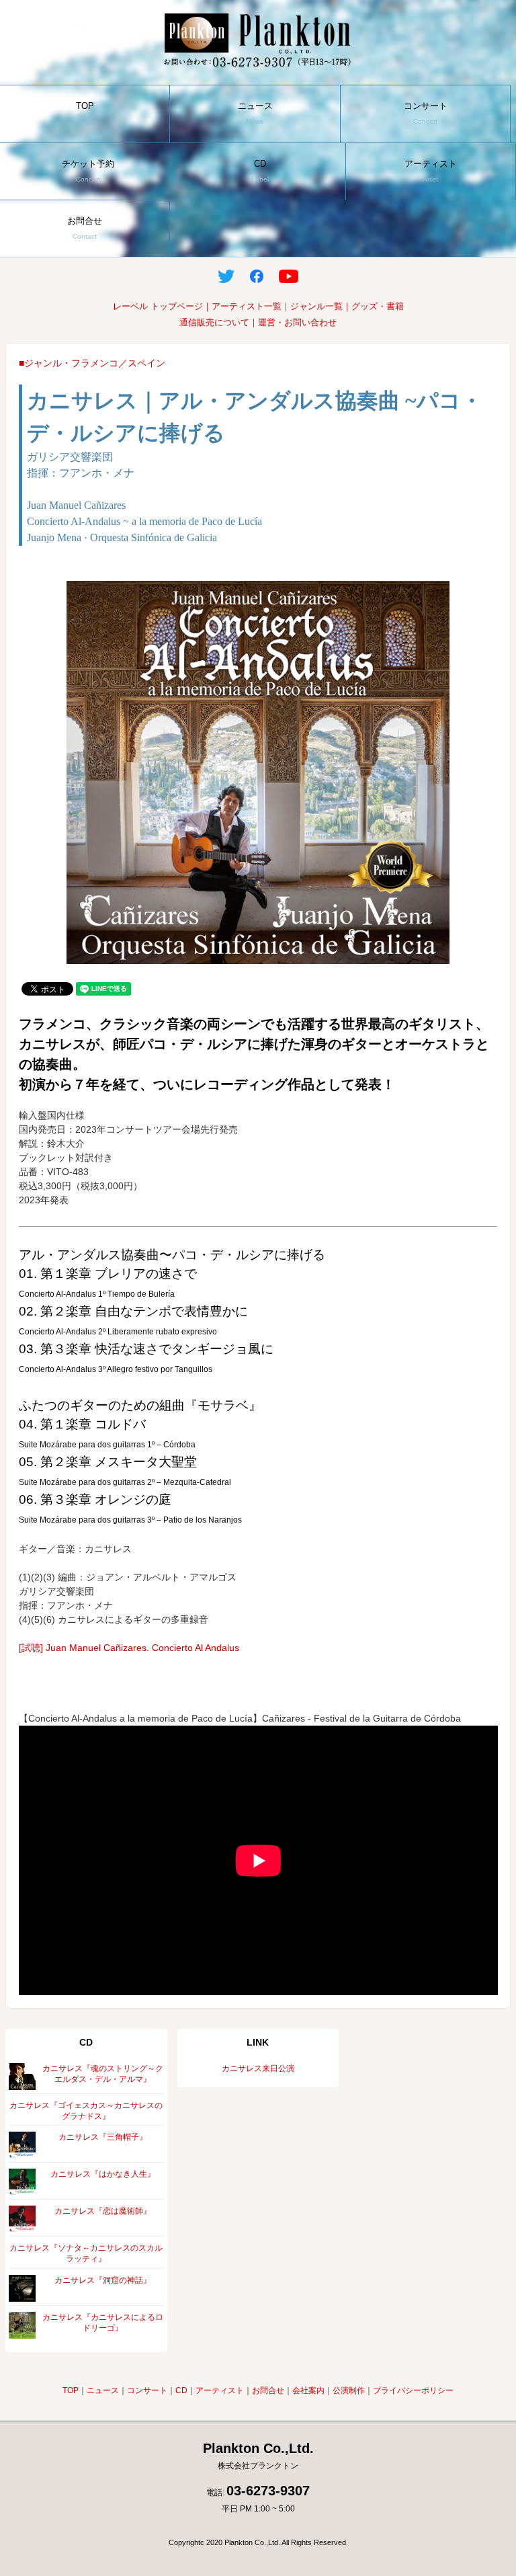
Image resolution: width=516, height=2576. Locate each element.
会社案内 (308, 2390)
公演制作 (349, 2390)
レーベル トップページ (158, 306)
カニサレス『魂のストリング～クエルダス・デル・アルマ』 (103, 2074)
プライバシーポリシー (413, 2390)
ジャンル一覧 (316, 306)
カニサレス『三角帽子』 (103, 2137)
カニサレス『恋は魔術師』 (103, 2211)
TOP (85, 113)
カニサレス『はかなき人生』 (103, 2174)
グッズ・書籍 (378, 306)
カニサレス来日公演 (258, 2068)
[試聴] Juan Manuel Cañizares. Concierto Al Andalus (129, 1648)
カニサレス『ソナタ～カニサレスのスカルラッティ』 (86, 2253)
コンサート (426, 113)
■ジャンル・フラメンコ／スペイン (92, 363)
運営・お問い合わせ (297, 322)
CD (260, 171)
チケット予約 (88, 171)
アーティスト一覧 (247, 306)
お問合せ (85, 228)
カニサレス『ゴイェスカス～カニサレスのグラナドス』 (86, 2111)
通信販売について (214, 322)
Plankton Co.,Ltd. (258, 2456)
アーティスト (431, 171)
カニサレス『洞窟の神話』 (103, 2280)
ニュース (255, 113)
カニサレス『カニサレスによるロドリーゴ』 (103, 2323)
